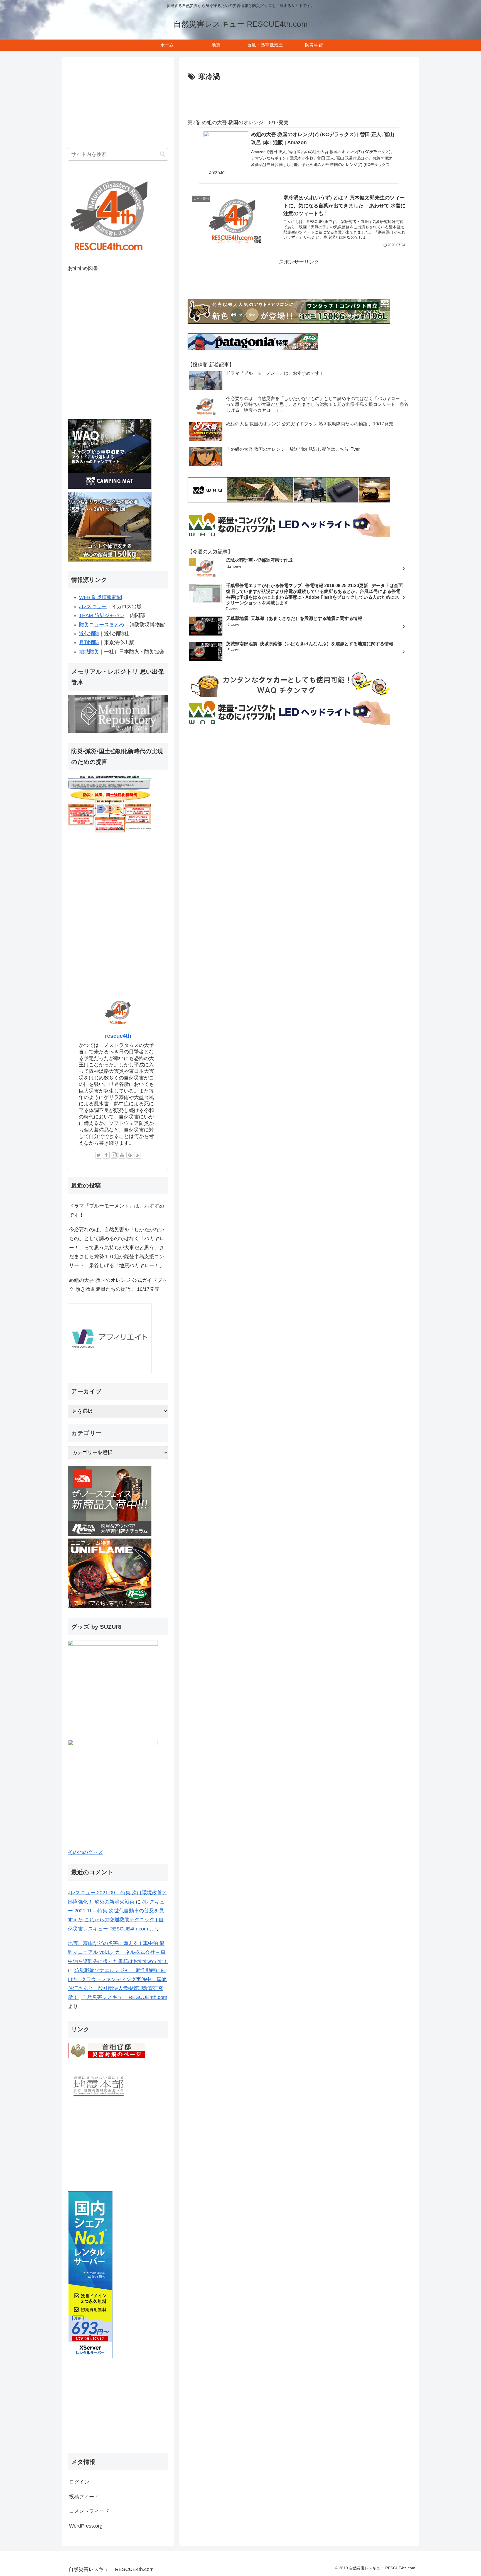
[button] (162, 154)
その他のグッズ (85, 1852)
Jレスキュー (93, 607)
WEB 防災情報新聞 (100, 597)
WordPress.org (86, 2526)
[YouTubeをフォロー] (122, 1155)
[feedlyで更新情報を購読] (130, 1155)
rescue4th (118, 1036)
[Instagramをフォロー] (114, 1155)
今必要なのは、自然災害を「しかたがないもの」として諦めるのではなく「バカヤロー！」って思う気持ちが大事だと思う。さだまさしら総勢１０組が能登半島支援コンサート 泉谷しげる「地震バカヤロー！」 (117, 1248)
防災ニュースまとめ (102, 625)
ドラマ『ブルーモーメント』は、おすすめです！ (117, 1210)
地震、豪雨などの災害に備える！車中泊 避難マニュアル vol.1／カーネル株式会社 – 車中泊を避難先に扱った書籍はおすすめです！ (118, 1952)
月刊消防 (89, 642)
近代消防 (89, 634)
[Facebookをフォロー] (106, 1155)
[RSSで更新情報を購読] (138, 1155)
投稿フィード (84, 2497)
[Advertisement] (299, 99)
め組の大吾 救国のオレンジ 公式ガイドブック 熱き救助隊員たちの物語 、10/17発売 (118, 1285)
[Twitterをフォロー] (99, 1155)
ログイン (79, 2482)
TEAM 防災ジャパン (102, 615)
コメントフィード (89, 2511)
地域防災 (89, 652)
